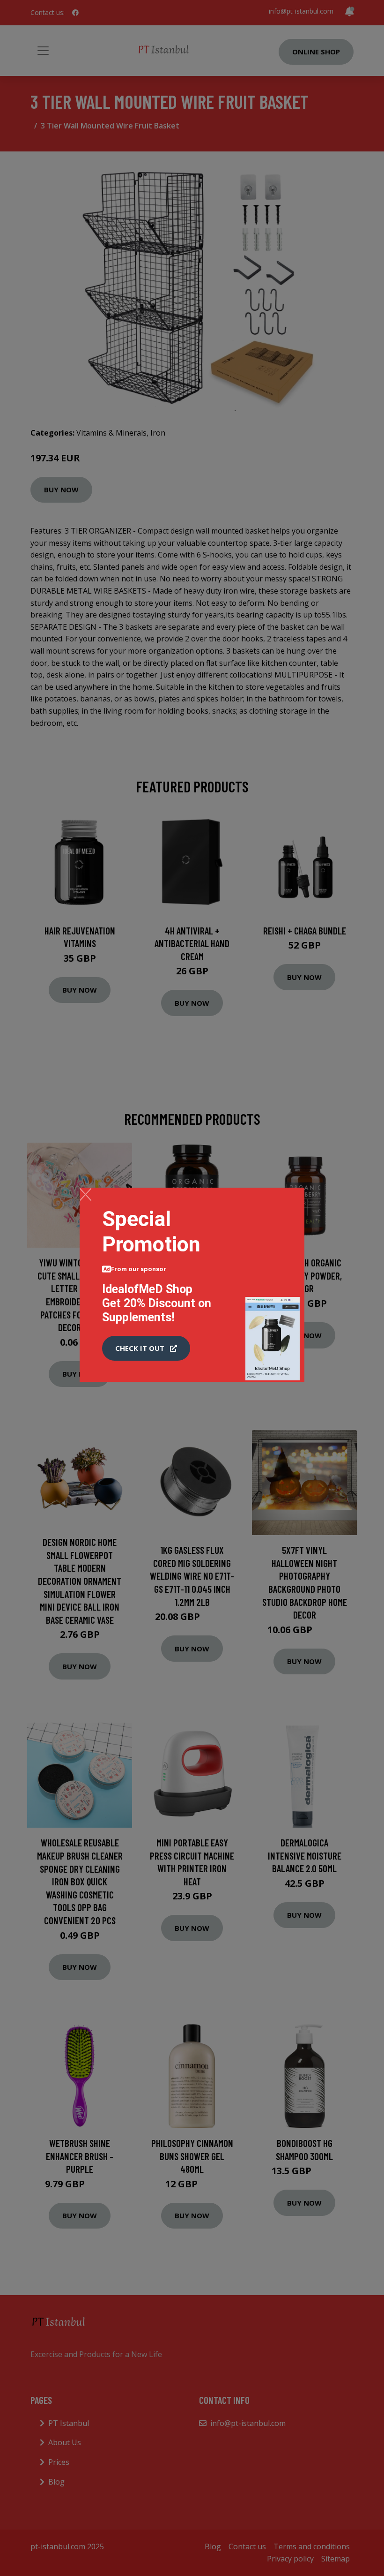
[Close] (85, 1194)
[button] (146, 1348)
